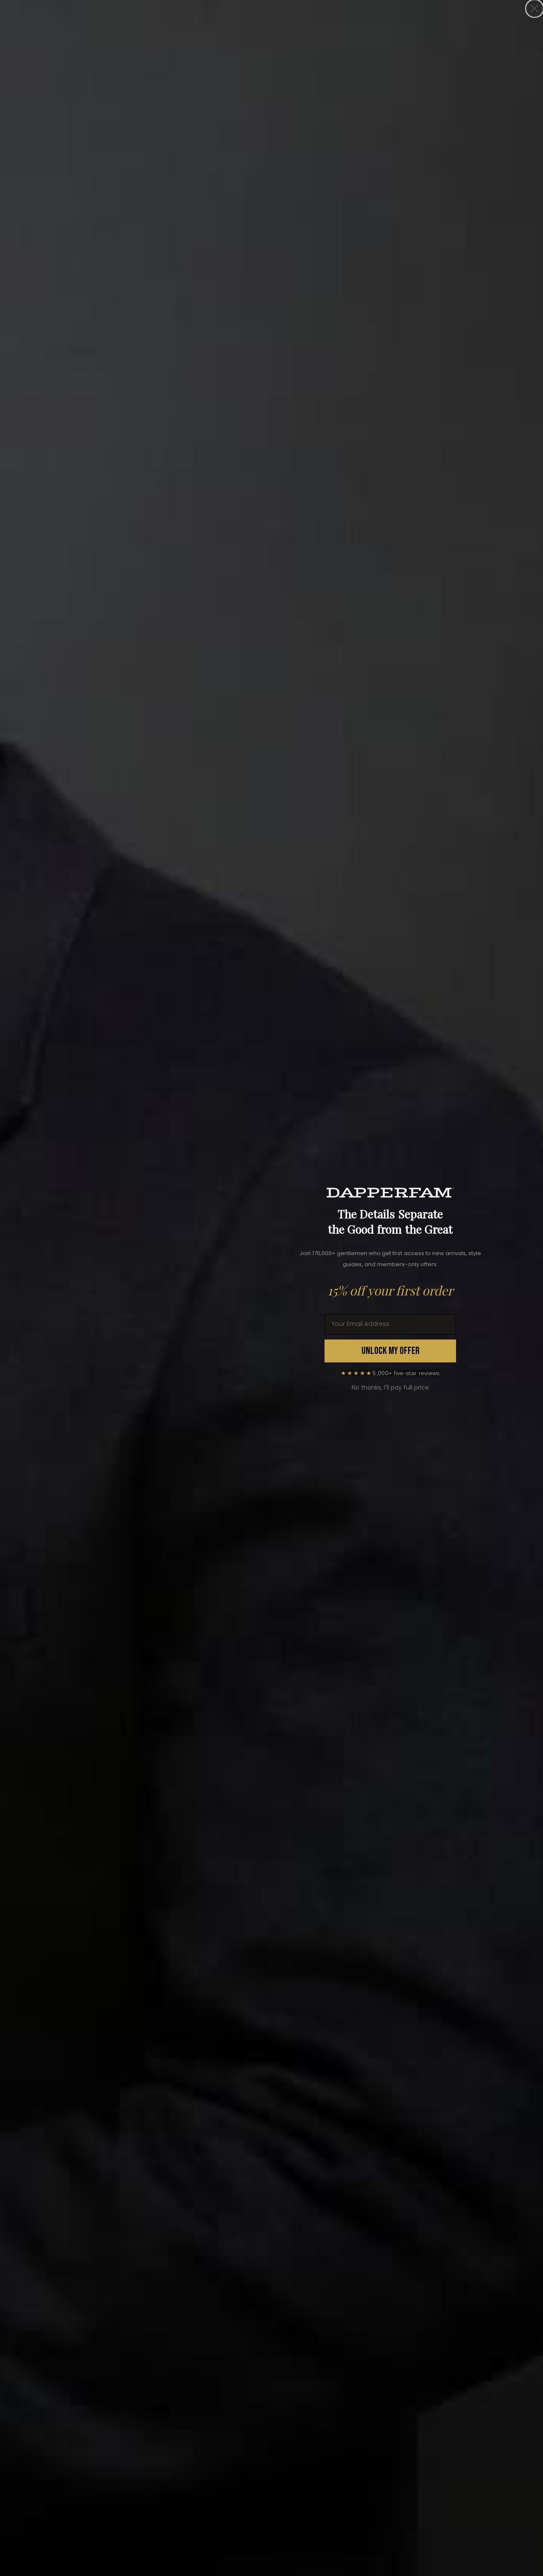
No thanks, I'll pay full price (390, 1387)
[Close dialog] (535, 8)
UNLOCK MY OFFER (390, 1351)
